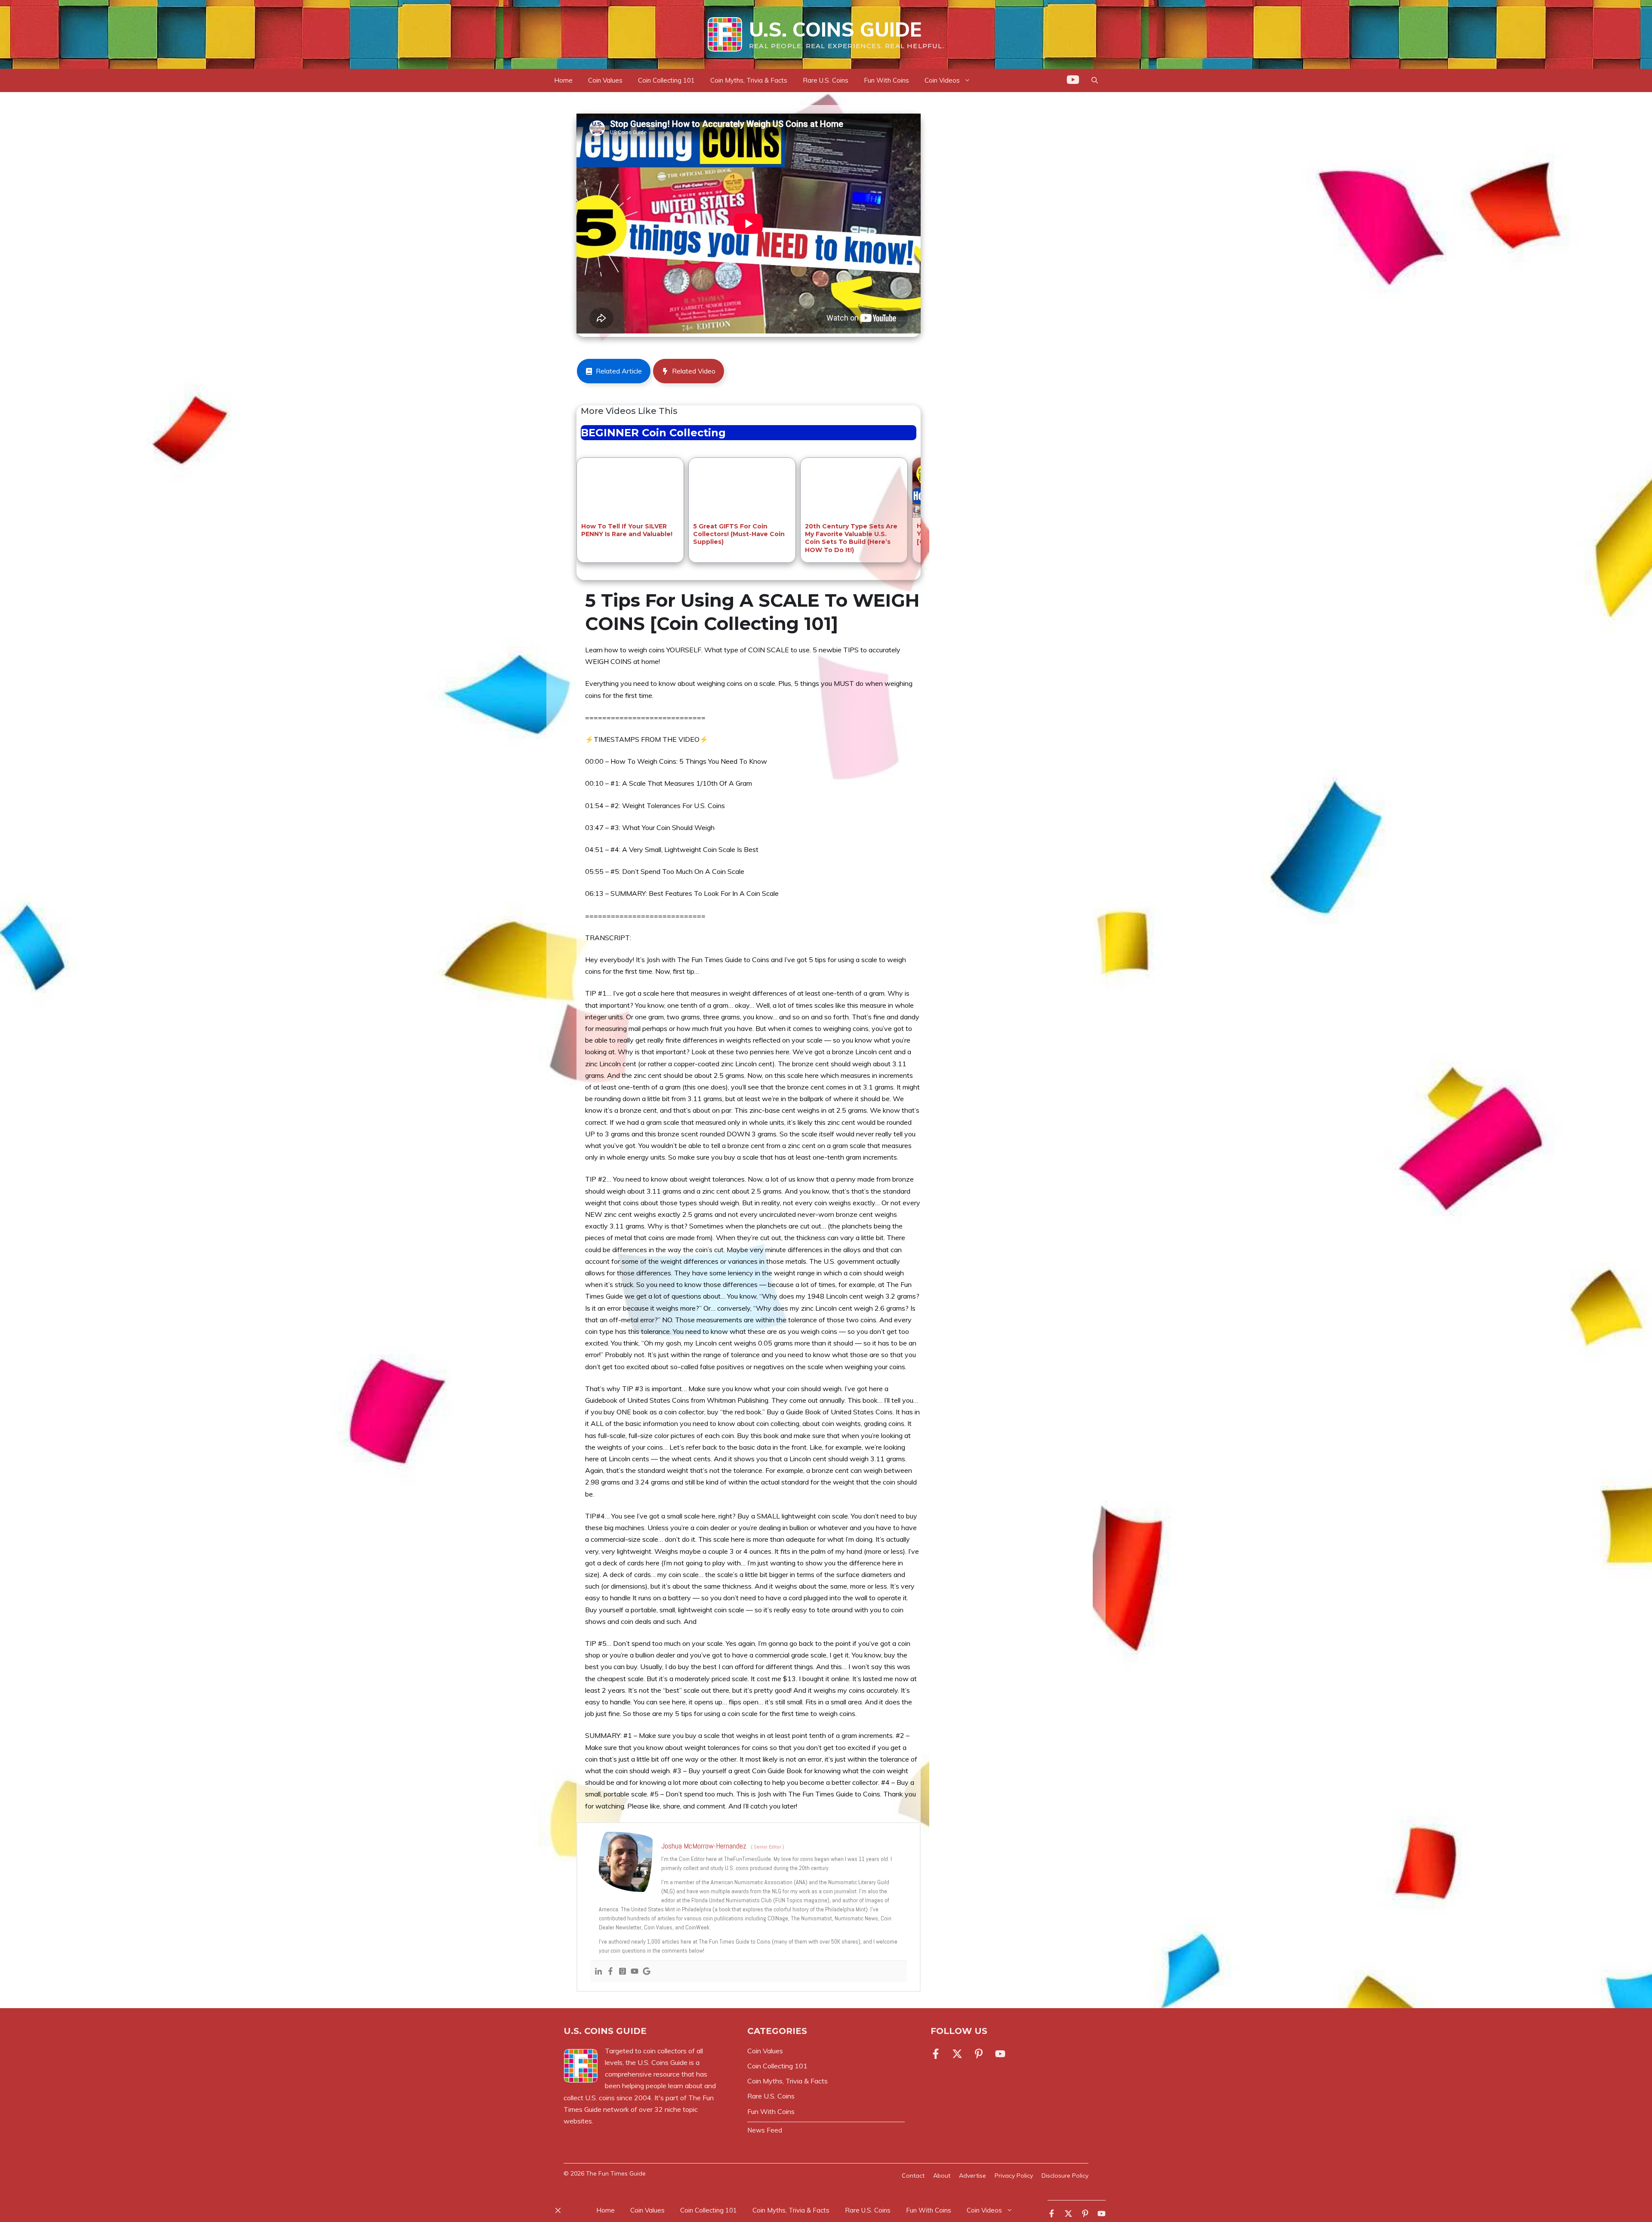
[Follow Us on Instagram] (979, 2054)
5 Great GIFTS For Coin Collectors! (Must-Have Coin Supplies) (739, 534)
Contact (913, 2176)
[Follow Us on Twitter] (957, 2054)
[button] (1095, 80)
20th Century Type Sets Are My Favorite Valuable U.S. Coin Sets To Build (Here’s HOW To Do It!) (851, 538)
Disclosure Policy (1065, 2176)
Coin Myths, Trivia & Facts (749, 80)
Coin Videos (984, 2210)
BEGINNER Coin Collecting (653, 433)
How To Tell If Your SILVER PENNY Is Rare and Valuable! (627, 530)
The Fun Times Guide (616, 2173)
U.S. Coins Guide (835, 29)
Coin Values (605, 80)
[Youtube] (635, 1972)
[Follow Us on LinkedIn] (1000, 2054)
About (942, 2176)
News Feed (765, 2130)
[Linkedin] (598, 1972)
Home (563, 80)
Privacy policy (1014, 2176)
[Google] (647, 1972)
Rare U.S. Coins (826, 80)
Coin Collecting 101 (666, 80)
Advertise (972, 2176)
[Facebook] (610, 1972)
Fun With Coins (886, 80)
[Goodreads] (623, 1972)
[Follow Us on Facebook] (937, 2054)
